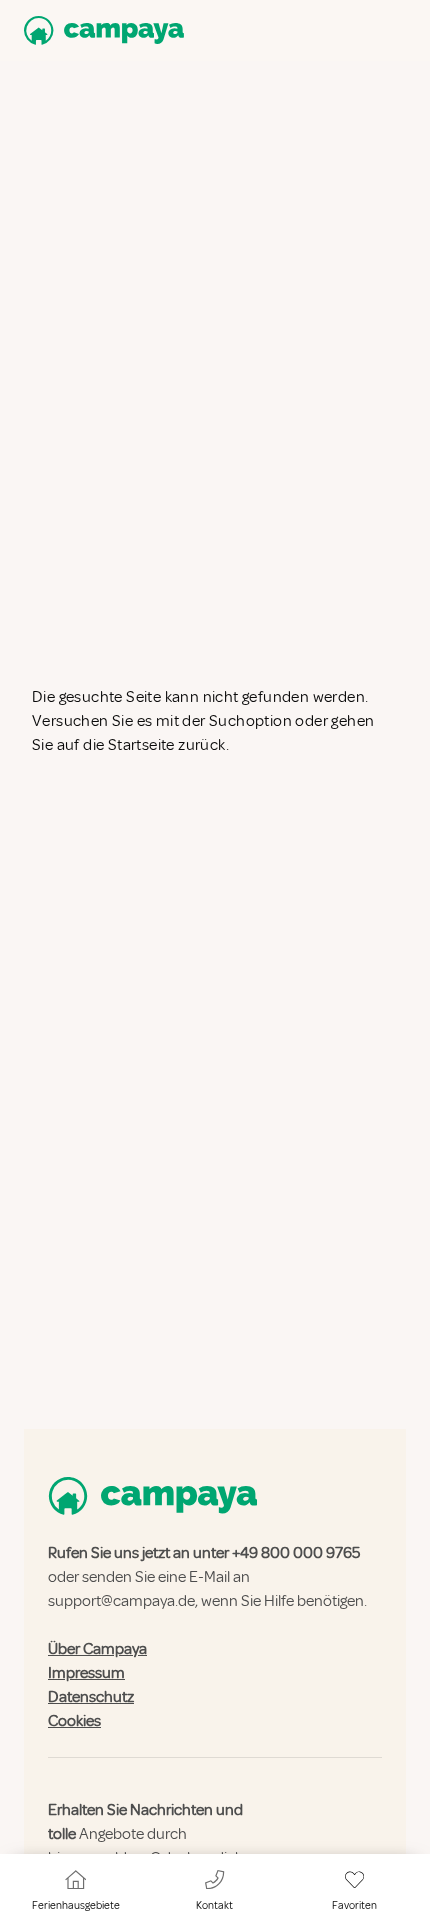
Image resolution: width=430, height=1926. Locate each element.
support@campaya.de (121, 1601)
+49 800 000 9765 (296, 1553)
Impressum (86, 1673)
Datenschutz (91, 1697)
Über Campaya (97, 1649)
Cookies (74, 1721)
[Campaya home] (100, 30)
